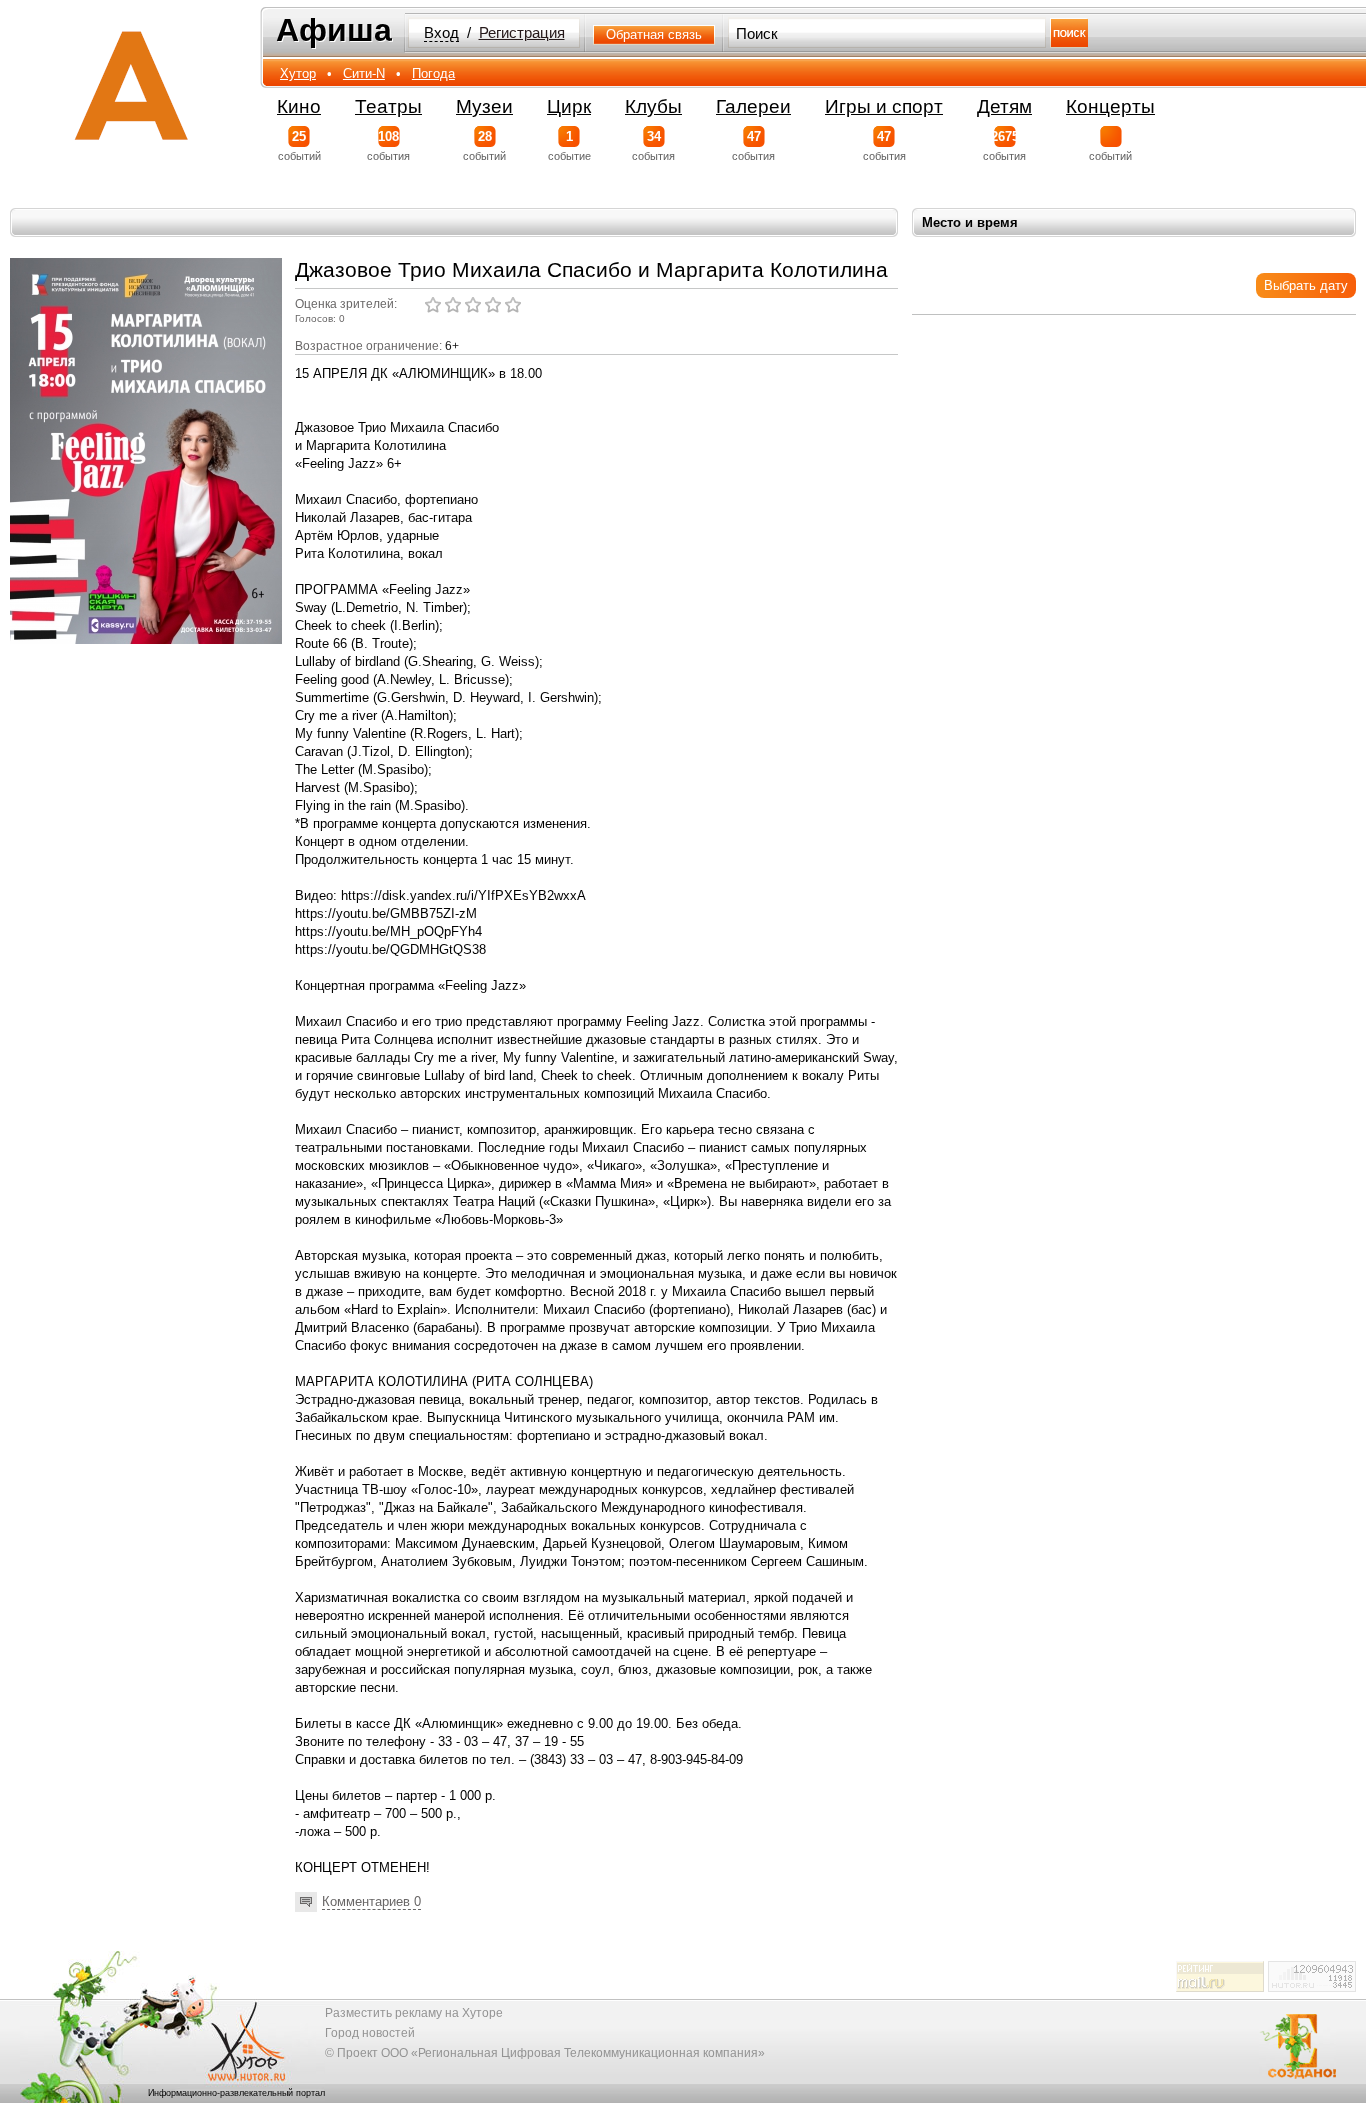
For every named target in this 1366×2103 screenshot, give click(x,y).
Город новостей (370, 2033)
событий (299, 145)
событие (569, 145)
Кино (299, 106)
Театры (388, 106)
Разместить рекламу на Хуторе (414, 2013)
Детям (1004, 106)
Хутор (298, 73)
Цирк (569, 106)
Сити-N (364, 73)
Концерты (1110, 106)
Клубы (653, 106)
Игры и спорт (884, 106)
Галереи (753, 106)
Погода (433, 73)
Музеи (484, 106)
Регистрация (522, 33)
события (388, 145)
